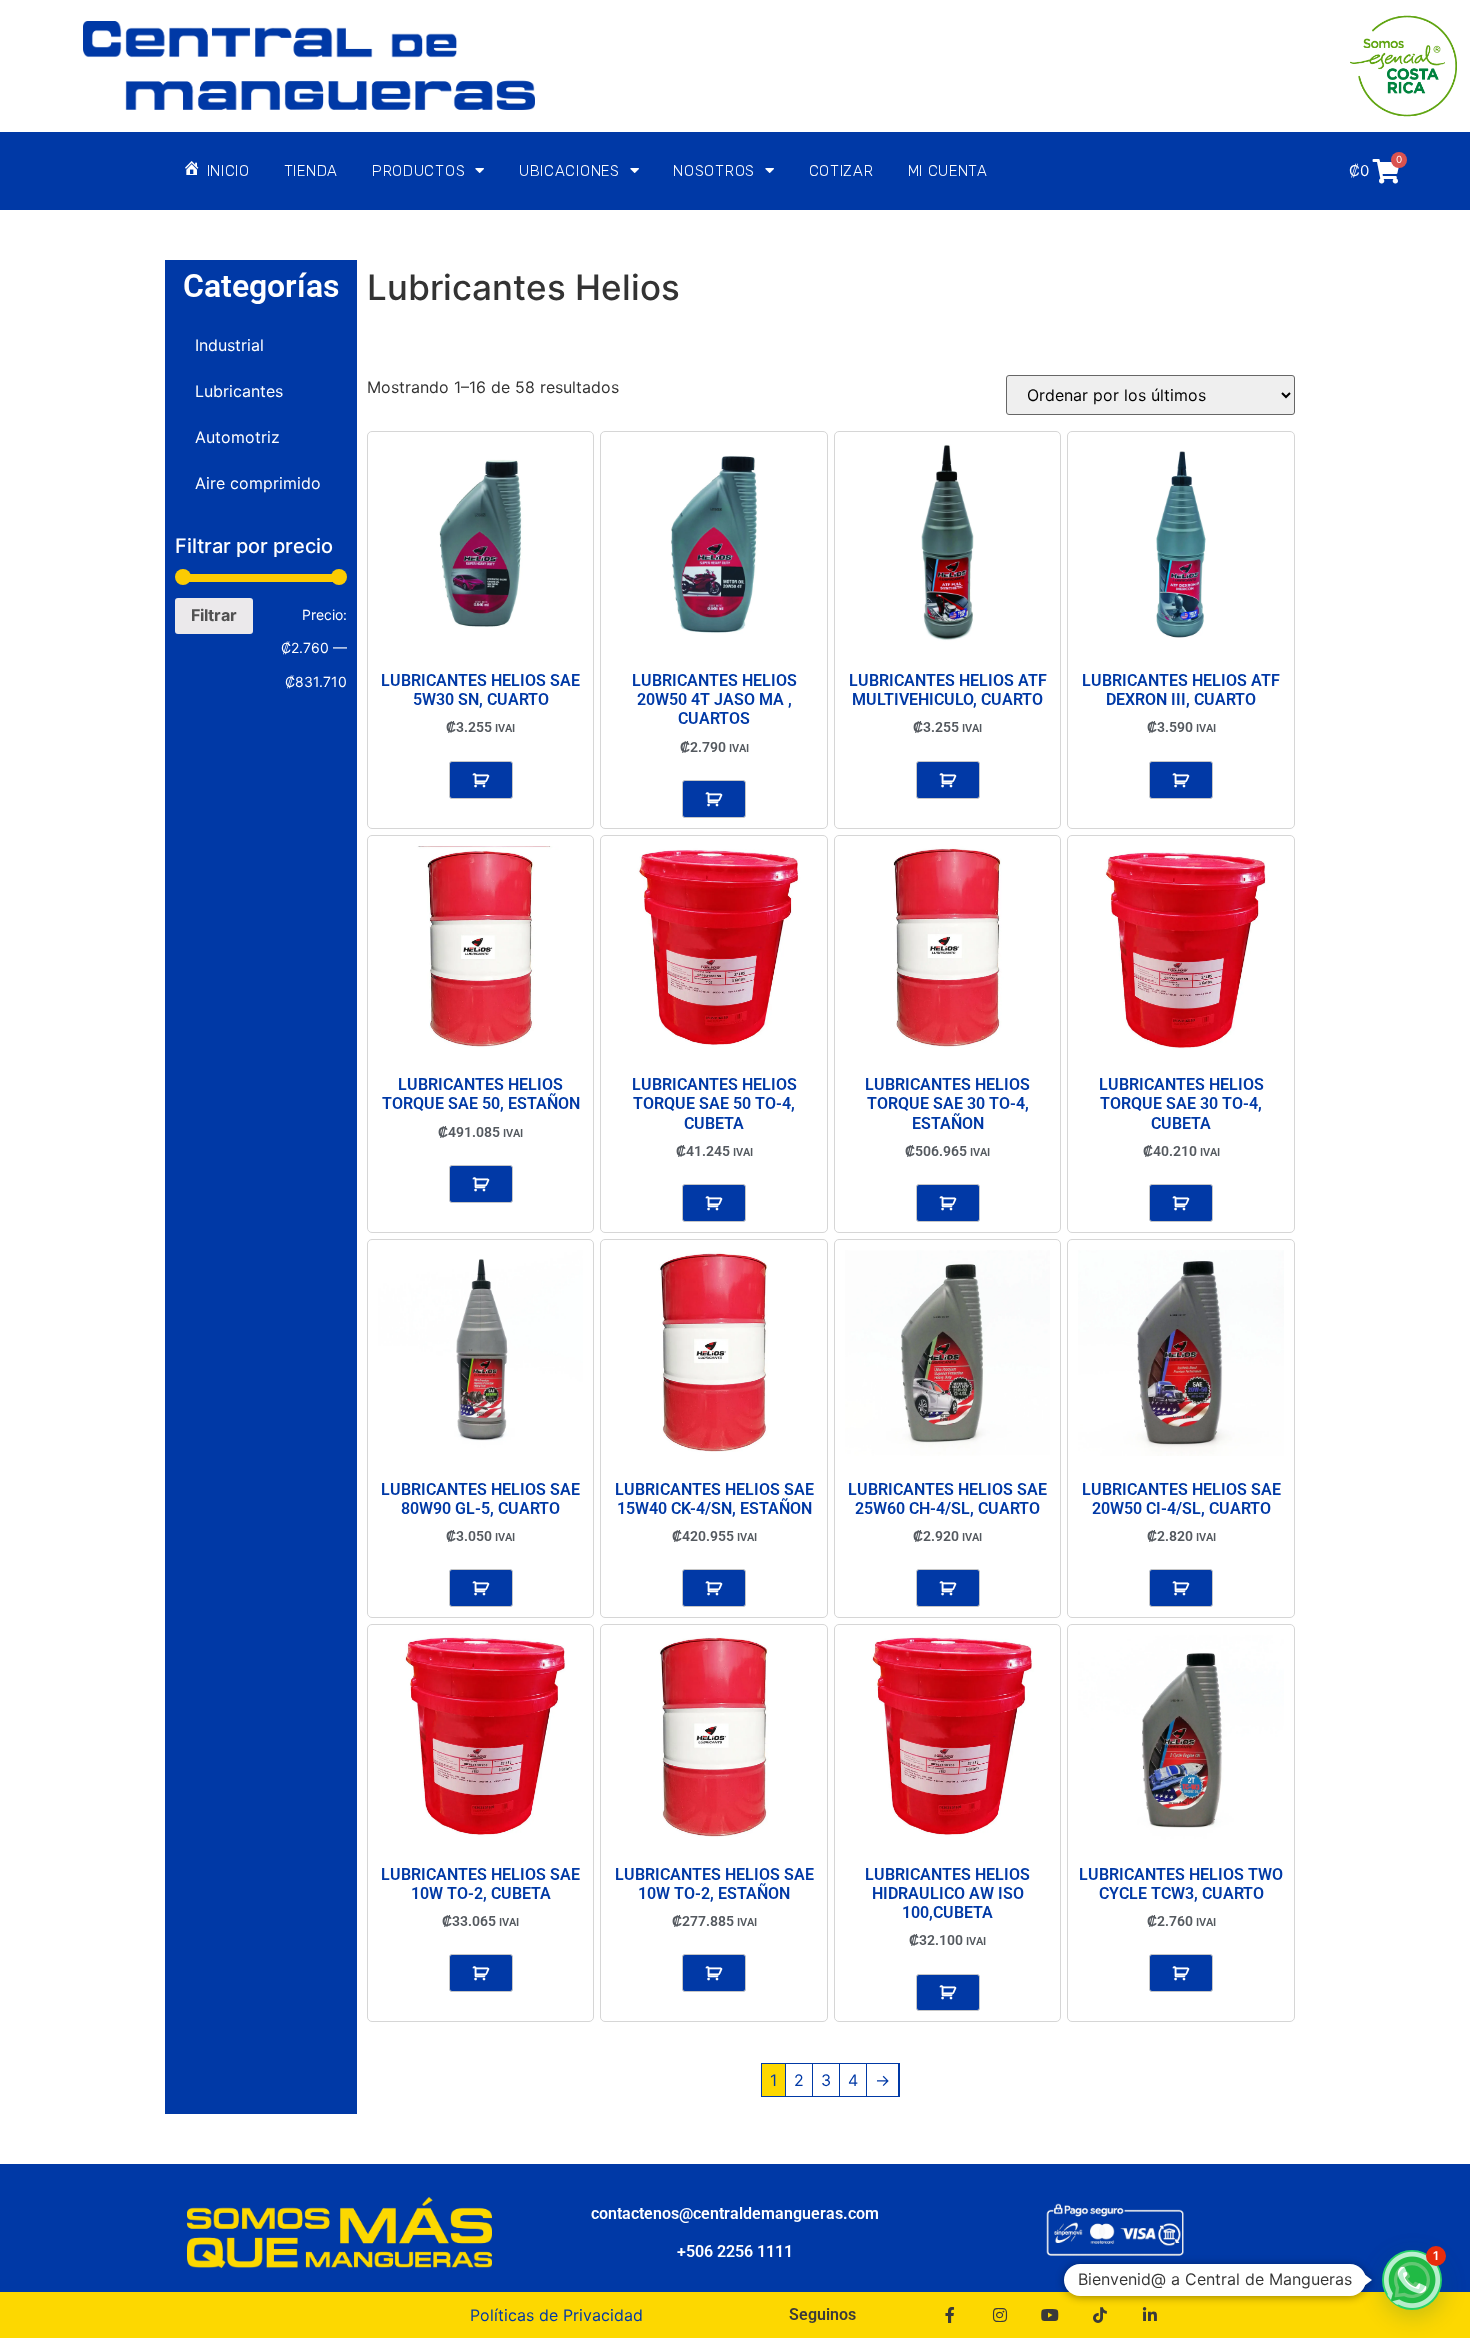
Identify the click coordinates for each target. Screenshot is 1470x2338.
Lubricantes (239, 391)
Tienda (311, 171)
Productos (418, 171)
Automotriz (237, 437)
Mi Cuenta (948, 171)
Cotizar (841, 171)
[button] (1412, 2280)
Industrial (229, 345)
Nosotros (714, 171)
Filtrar (214, 615)
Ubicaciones (569, 171)
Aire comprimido (258, 483)
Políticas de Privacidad (556, 2315)
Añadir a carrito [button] (481, 780)
